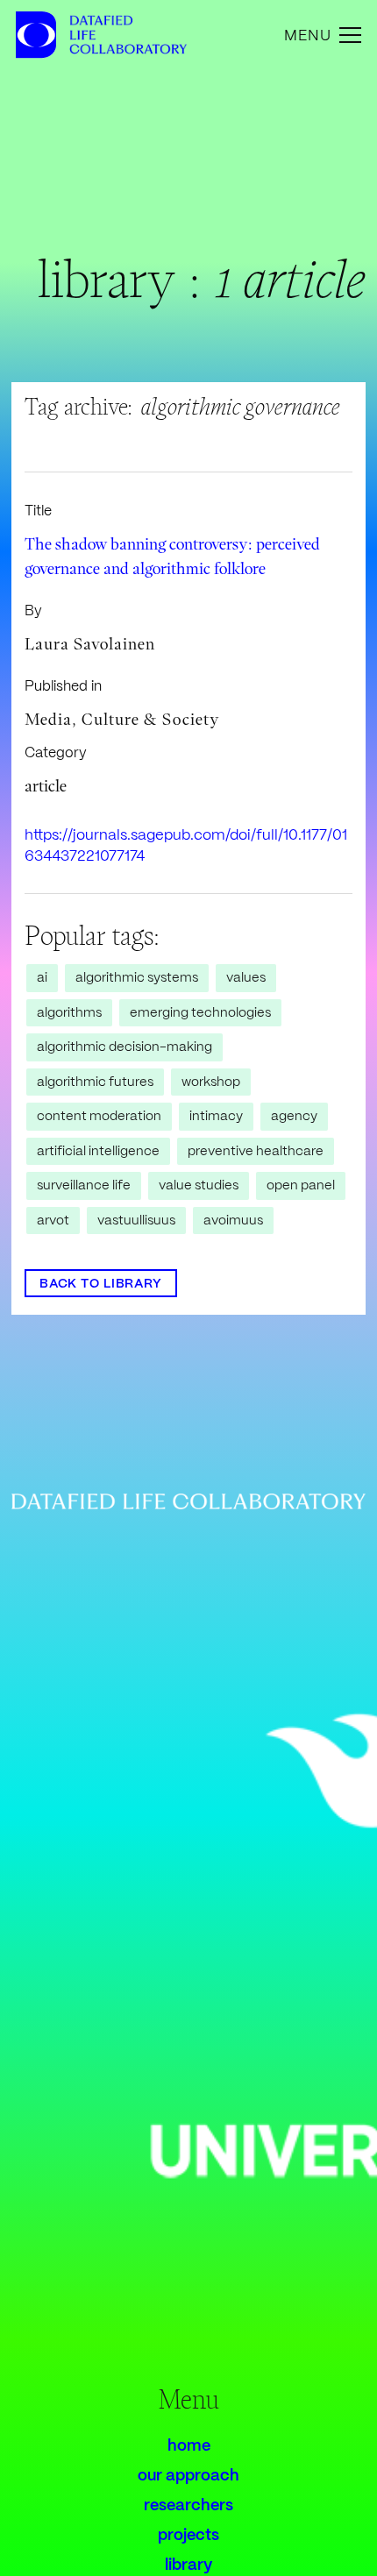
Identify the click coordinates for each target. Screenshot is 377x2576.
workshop (211, 1082)
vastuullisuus (136, 1220)
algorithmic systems (137, 977)
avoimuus (233, 1220)
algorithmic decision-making (124, 1047)
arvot (53, 1220)
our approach (188, 2475)
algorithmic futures (95, 1082)
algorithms (69, 1012)
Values (246, 977)
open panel (301, 1185)
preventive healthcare (256, 1151)
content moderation (99, 1116)
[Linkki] (36, 35)
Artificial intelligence (98, 1151)
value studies (199, 1185)
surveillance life (84, 1185)
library (188, 2564)
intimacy (216, 1116)
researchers (188, 2505)
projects (188, 2534)
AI (42, 977)
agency (294, 1116)
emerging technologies (200, 1012)
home (189, 2445)
